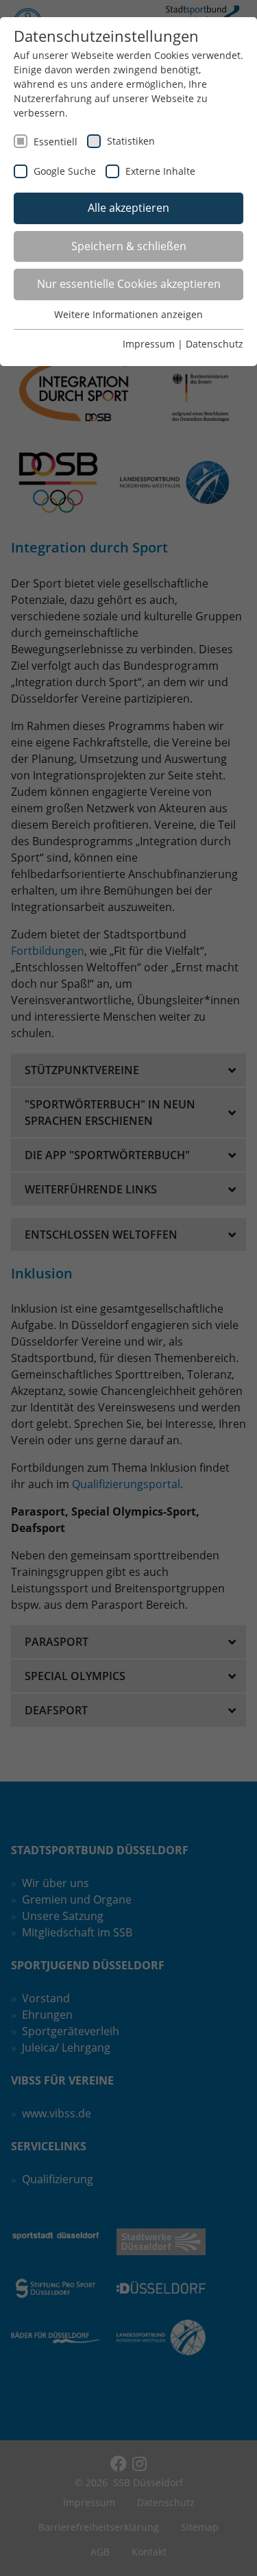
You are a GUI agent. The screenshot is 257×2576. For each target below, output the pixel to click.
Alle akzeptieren (128, 208)
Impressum (149, 344)
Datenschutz (215, 344)
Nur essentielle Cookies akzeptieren (129, 284)
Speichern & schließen (129, 246)
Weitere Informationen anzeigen (128, 314)
